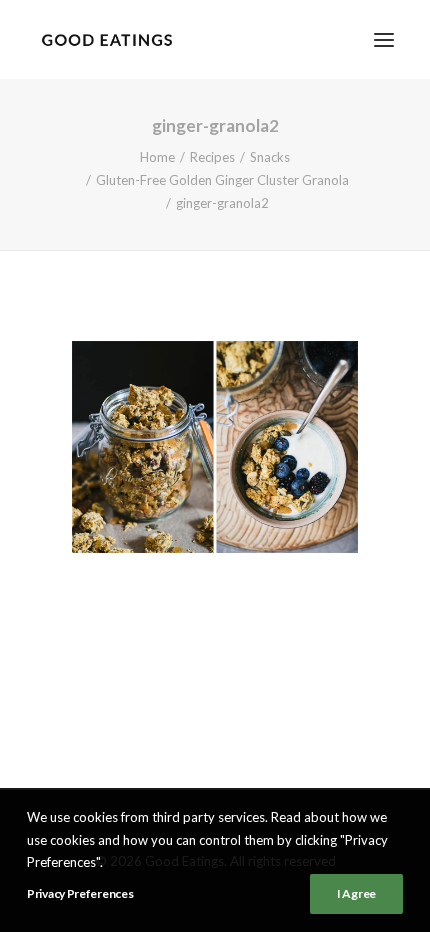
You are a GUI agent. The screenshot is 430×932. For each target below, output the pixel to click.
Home (157, 157)
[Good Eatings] (106, 39)
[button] (384, 39)
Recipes (212, 157)
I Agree (356, 893)
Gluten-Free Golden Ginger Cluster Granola (222, 180)
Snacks (270, 157)
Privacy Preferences (80, 893)
